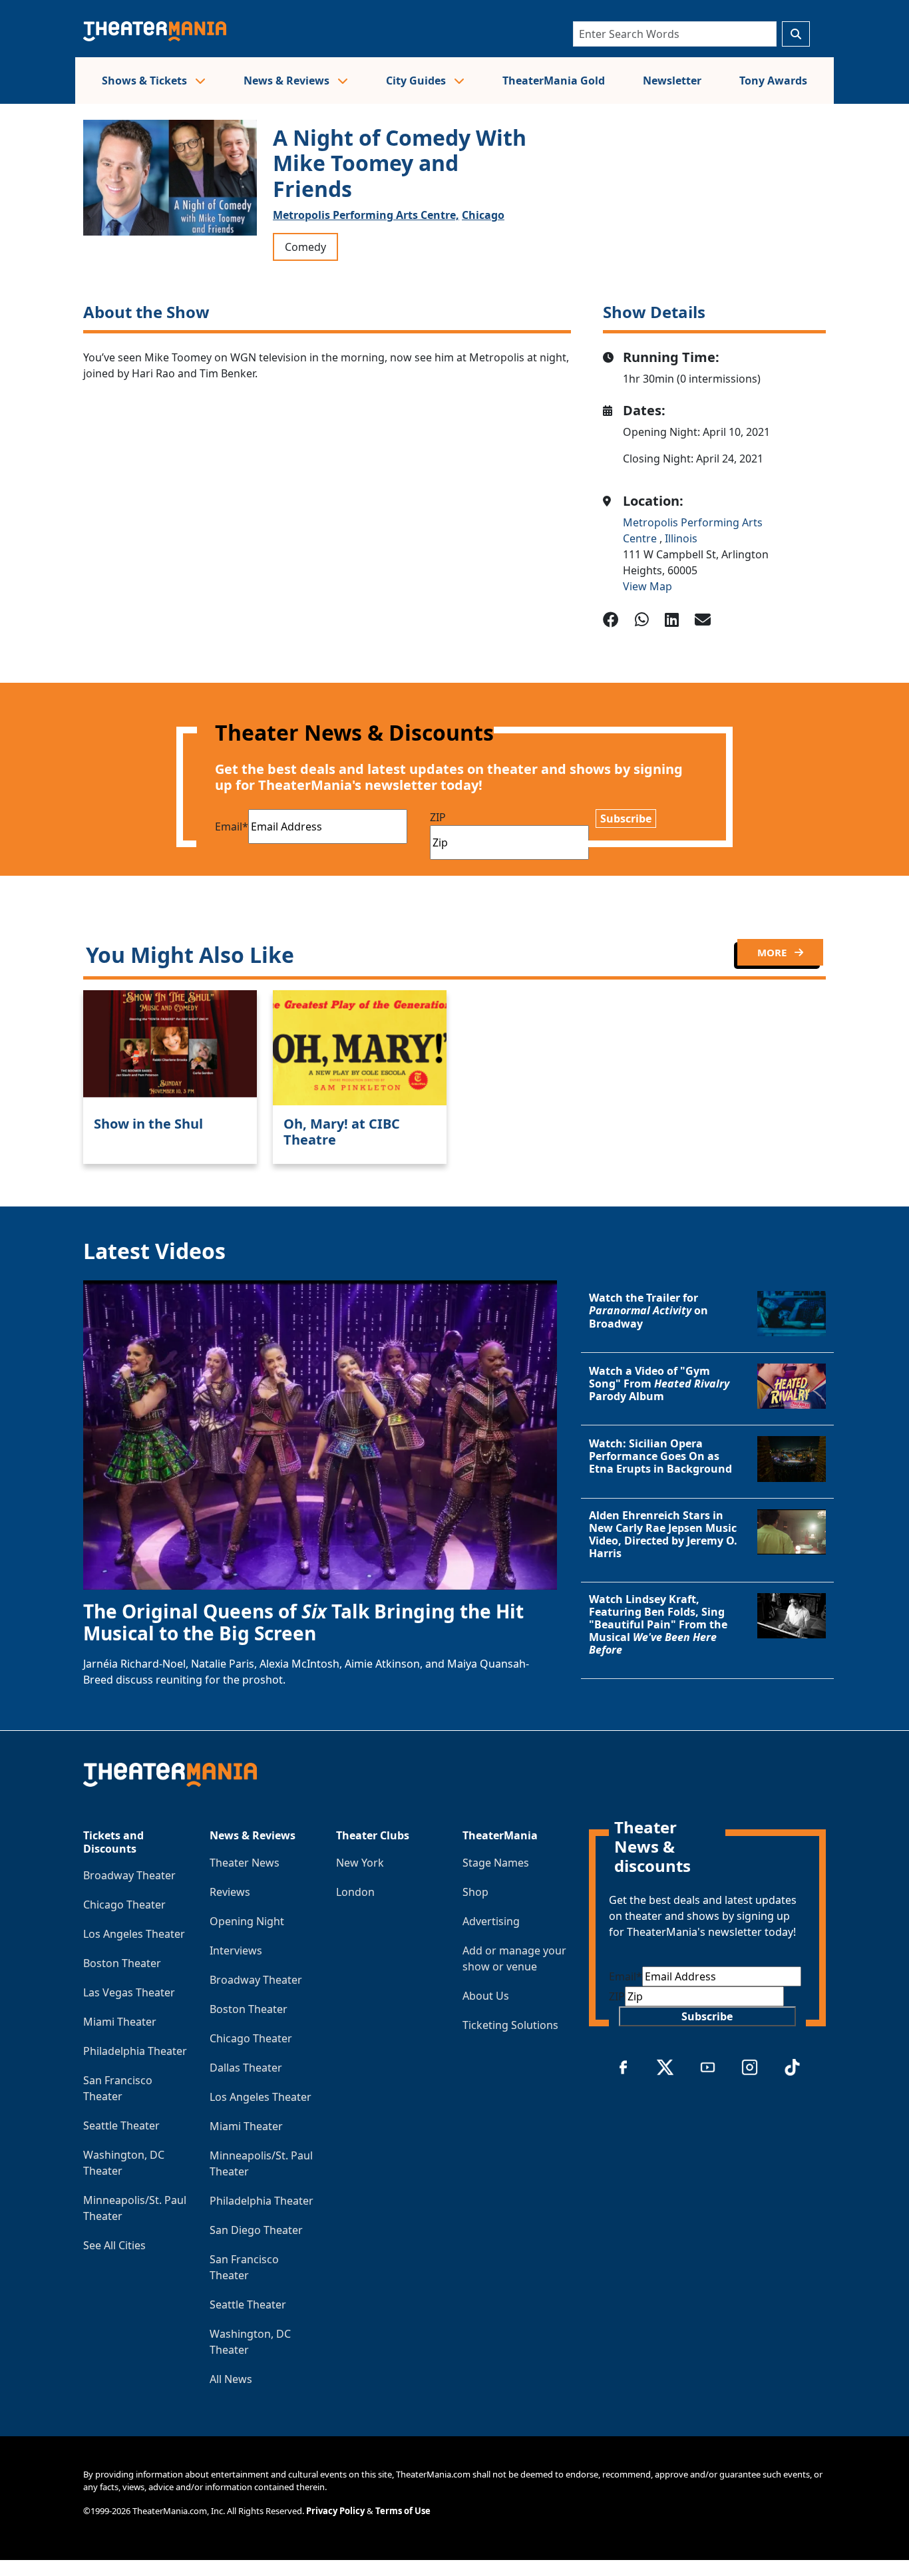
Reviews (230, 1892)
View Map (647, 586)
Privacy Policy (335, 2511)
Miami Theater (120, 2022)
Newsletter (672, 81)
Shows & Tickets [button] (146, 81)
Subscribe (626, 819)
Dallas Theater (246, 2068)
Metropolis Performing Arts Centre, (366, 215)
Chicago (483, 215)
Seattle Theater (121, 2125)
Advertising (491, 1921)
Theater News (245, 1863)
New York (360, 1863)
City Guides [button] (417, 81)
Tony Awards (773, 81)
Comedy (305, 247)
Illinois (681, 538)
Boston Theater (122, 1963)
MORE (773, 952)
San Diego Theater (256, 2230)
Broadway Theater (129, 1875)
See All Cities (114, 2245)
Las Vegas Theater (129, 1992)
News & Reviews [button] (288, 81)
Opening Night (247, 1921)
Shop (475, 1892)
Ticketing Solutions (510, 2025)
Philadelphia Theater (135, 2051)
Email (232, 827)
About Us (486, 1996)
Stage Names (496, 1863)
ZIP (438, 817)
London (355, 1892)
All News (231, 2379)
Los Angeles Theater (134, 1934)
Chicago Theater (124, 1905)
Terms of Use (403, 2511)
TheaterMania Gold (554, 81)
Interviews (236, 1950)
